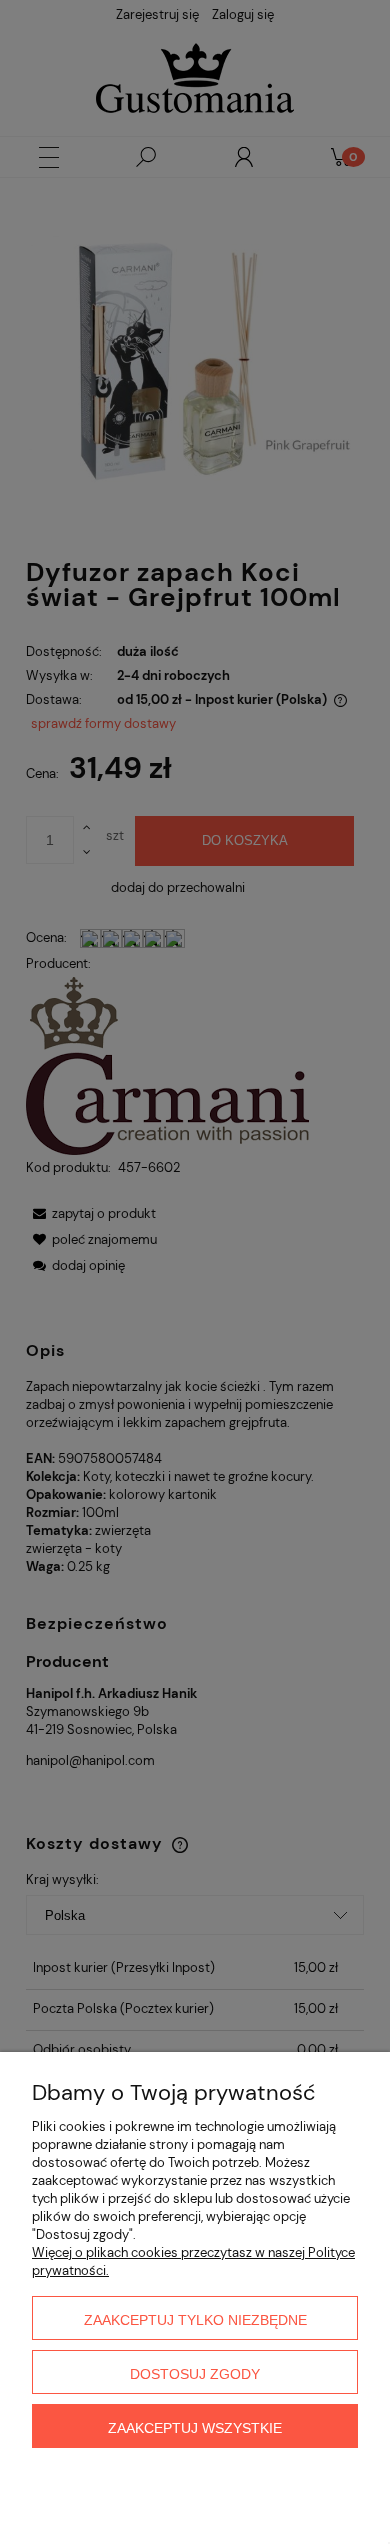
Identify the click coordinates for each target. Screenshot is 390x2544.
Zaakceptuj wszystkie (195, 2428)
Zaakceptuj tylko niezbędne (195, 2320)
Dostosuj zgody (195, 2374)
